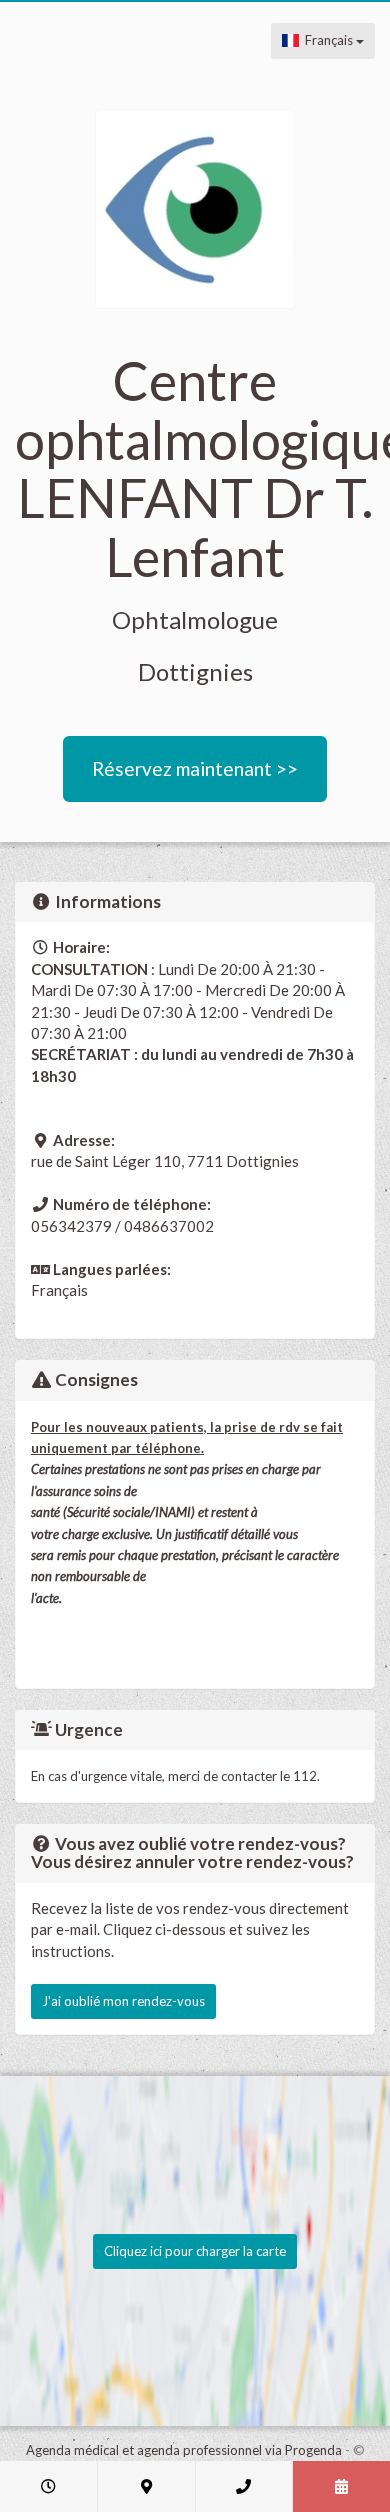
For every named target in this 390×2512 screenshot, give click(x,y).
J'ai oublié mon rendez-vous (123, 2001)
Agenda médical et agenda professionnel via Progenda (184, 2450)
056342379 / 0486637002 (122, 1226)
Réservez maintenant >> (195, 768)
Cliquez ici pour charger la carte (195, 2251)
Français (327, 40)
